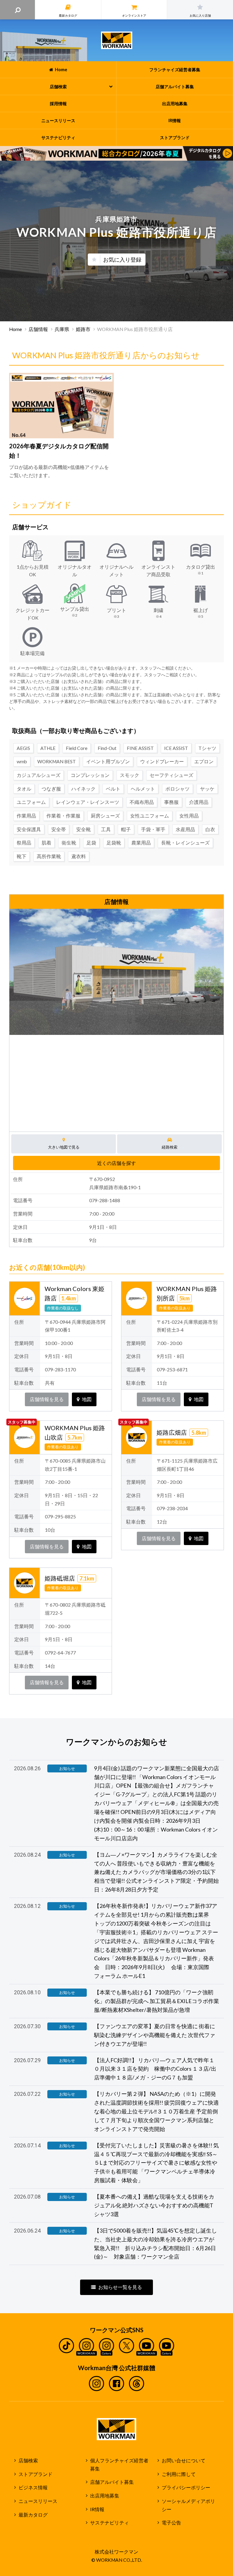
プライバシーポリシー (186, 2487)
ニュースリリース (38, 2501)
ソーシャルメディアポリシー (188, 2505)
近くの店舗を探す (116, 1163)
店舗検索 (28, 2461)
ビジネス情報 (33, 2487)
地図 (87, 1399)
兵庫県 (62, 329)
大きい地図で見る (64, 1147)
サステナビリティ (110, 2523)
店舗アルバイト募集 (112, 2482)
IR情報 (97, 2509)
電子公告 (171, 2523)
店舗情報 (38, 329)
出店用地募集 (105, 2496)
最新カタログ (33, 2515)
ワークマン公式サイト (117, 40)
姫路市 (83, 329)
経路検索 (170, 1147)
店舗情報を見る (47, 1399)
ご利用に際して (179, 2474)
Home (15, 329)
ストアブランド (35, 2474)
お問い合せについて (184, 2461)
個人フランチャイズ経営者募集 (119, 2465)
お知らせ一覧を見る (120, 2287)
